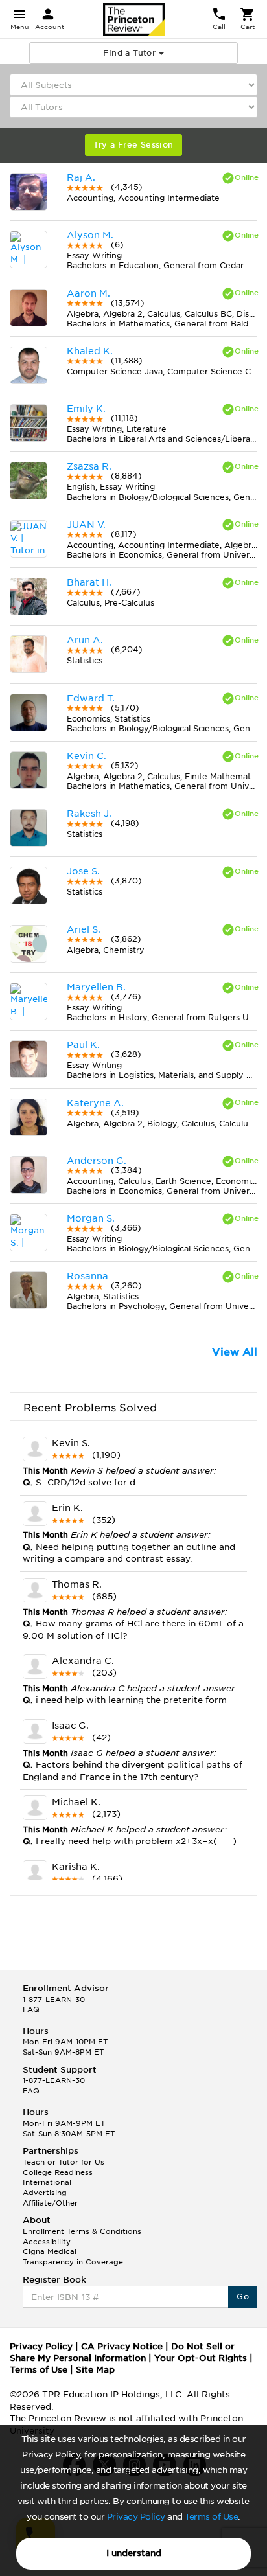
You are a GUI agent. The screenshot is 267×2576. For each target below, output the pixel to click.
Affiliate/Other (50, 2203)
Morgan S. (91, 1218)
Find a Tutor (131, 53)
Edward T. (91, 698)
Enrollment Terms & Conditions (82, 2231)
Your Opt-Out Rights (201, 2358)
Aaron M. (88, 293)
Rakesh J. (89, 814)
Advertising (45, 2193)
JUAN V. (86, 525)
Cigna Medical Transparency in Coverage (73, 2257)
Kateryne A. (95, 1103)
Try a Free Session (133, 145)
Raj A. (81, 177)
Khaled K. (90, 351)
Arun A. (85, 640)
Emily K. (86, 409)
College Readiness (58, 2172)
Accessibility (47, 2242)
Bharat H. (89, 582)
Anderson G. (97, 1161)
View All (235, 1352)
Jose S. (83, 871)
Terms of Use (211, 2517)
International (47, 2182)
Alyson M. (90, 235)
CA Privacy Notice (122, 2346)
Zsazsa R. (89, 466)
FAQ (31, 2009)
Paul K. (83, 1045)
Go (243, 2297)
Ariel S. (84, 929)
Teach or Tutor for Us (64, 2162)
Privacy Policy (136, 2517)
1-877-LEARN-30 (54, 2000)
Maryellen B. (96, 987)
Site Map (95, 2370)
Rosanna (87, 1276)
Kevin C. (87, 756)
